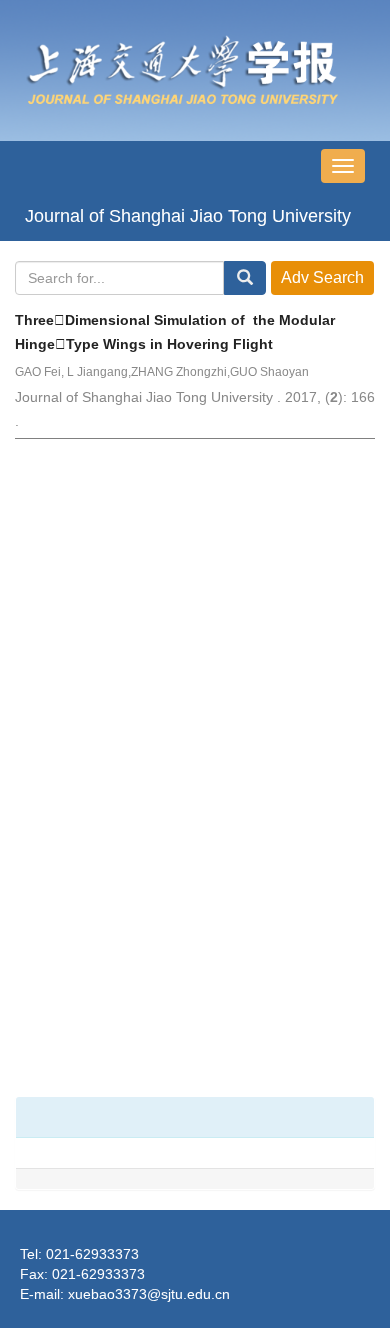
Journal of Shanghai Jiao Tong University (188, 216)
